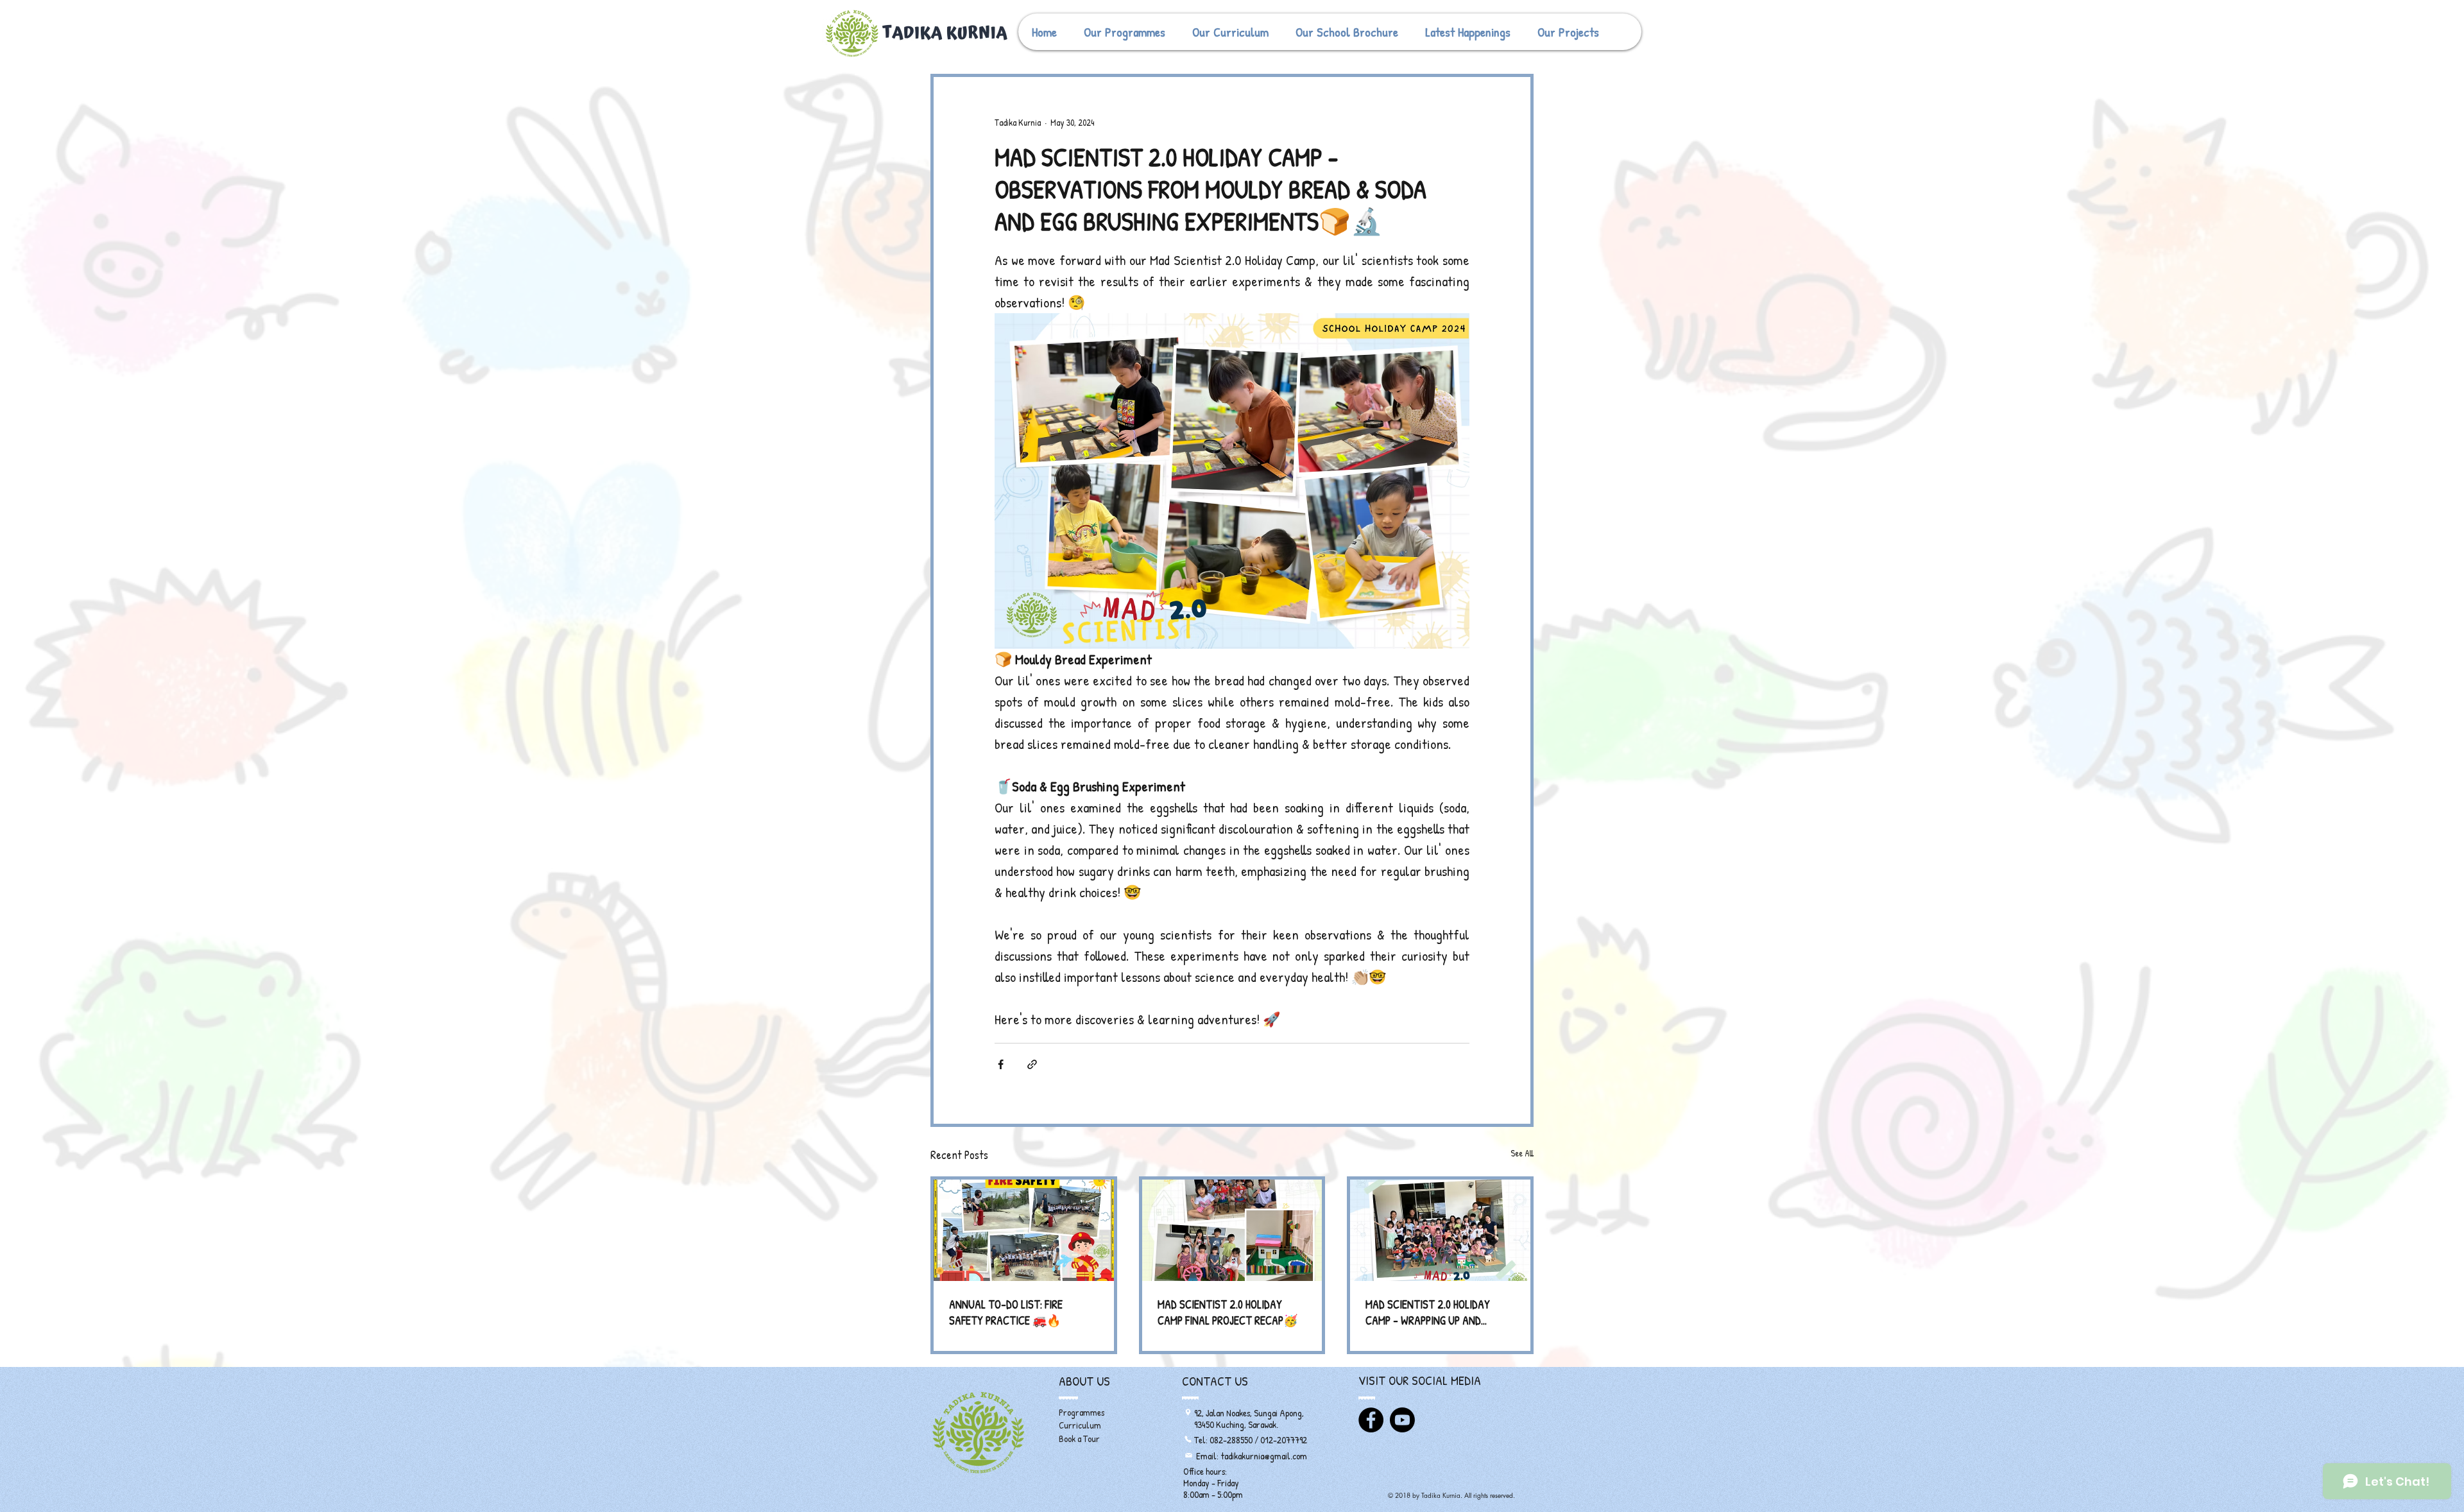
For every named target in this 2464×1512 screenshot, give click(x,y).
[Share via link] (1032, 1064)
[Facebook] (1371, 1420)
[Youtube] (1402, 1420)
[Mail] (1188, 1456)
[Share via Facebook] (1001, 1064)
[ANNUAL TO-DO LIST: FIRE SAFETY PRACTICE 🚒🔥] (1024, 1230)
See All (1522, 1153)
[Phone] (1188, 1439)
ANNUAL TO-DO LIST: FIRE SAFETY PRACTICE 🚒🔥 (1006, 1312)
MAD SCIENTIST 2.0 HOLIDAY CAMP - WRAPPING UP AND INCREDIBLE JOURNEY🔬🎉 (1428, 1312)
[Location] (1188, 1413)
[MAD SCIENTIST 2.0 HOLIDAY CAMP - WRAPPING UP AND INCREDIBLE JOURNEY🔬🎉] (1440, 1230)
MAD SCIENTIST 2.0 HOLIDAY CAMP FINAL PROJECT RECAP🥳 (1228, 1312)
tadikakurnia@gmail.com (1264, 1456)
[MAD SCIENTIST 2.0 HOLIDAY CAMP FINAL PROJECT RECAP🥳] (1232, 1230)
